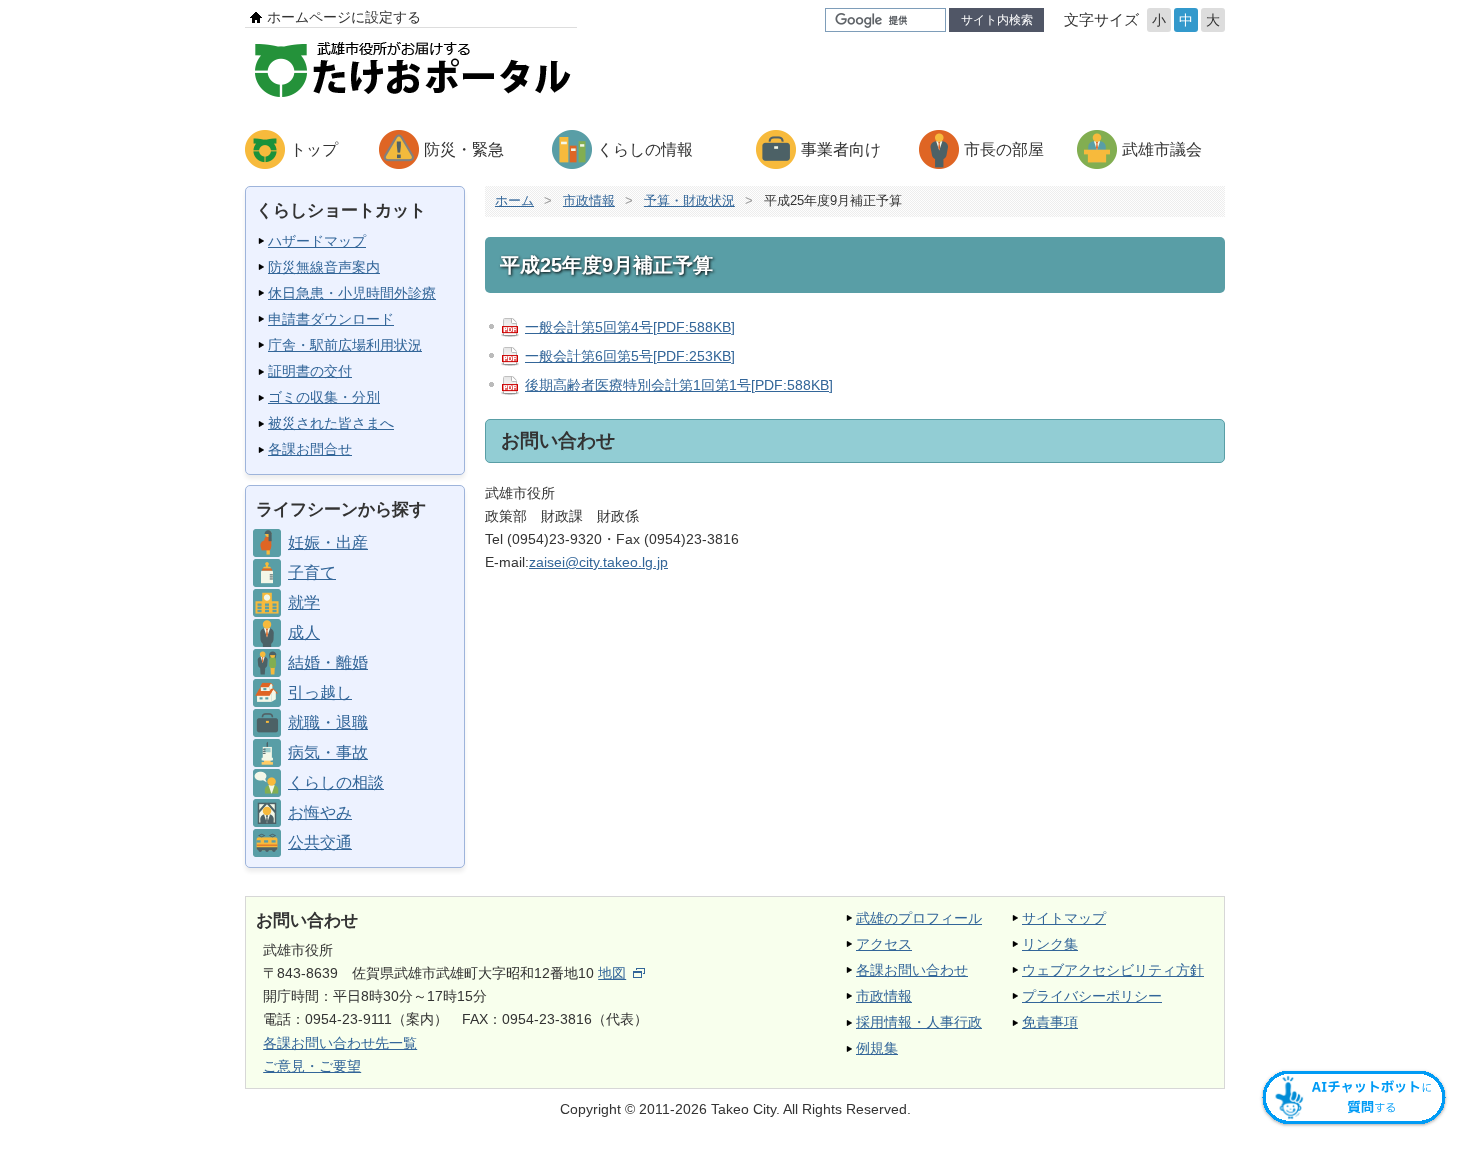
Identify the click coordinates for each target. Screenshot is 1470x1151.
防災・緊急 (464, 149)
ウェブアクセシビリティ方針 (1113, 970)
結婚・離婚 (328, 662)
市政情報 (589, 200)
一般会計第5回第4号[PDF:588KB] (630, 327)
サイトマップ (1064, 918)
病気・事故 (328, 752)
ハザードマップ (317, 241)
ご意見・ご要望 (312, 1066)
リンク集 (1050, 944)
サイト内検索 (997, 20)
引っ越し (320, 692)
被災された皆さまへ (331, 423)
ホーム (514, 200)
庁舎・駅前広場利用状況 (345, 345)
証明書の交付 (310, 371)
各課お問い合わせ (912, 970)
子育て (312, 572)
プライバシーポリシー (1092, 996)
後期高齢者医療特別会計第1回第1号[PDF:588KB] (679, 385)
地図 (612, 973)
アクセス (884, 944)
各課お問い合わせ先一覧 (340, 1043)
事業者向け (841, 149)
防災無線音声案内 (324, 267)
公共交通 (320, 842)
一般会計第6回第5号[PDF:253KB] (630, 356)
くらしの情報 (645, 149)
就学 (304, 602)
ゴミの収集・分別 (324, 397)
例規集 (877, 1048)
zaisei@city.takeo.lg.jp (598, 562)
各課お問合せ (310, 449)
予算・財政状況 (689, 200)
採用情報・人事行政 (919, 1022)
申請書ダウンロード (331, 319)
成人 (304, 632)
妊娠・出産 (328, 542)
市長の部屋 (1004, 149)
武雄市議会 (1162, 149)
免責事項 (1050, 1022)
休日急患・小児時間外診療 (352, 293)
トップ (314, 149)
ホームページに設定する (344, 17)
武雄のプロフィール (919, 918)
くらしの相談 (336, 782)
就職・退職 (328, 722)
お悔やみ (320, 812)
